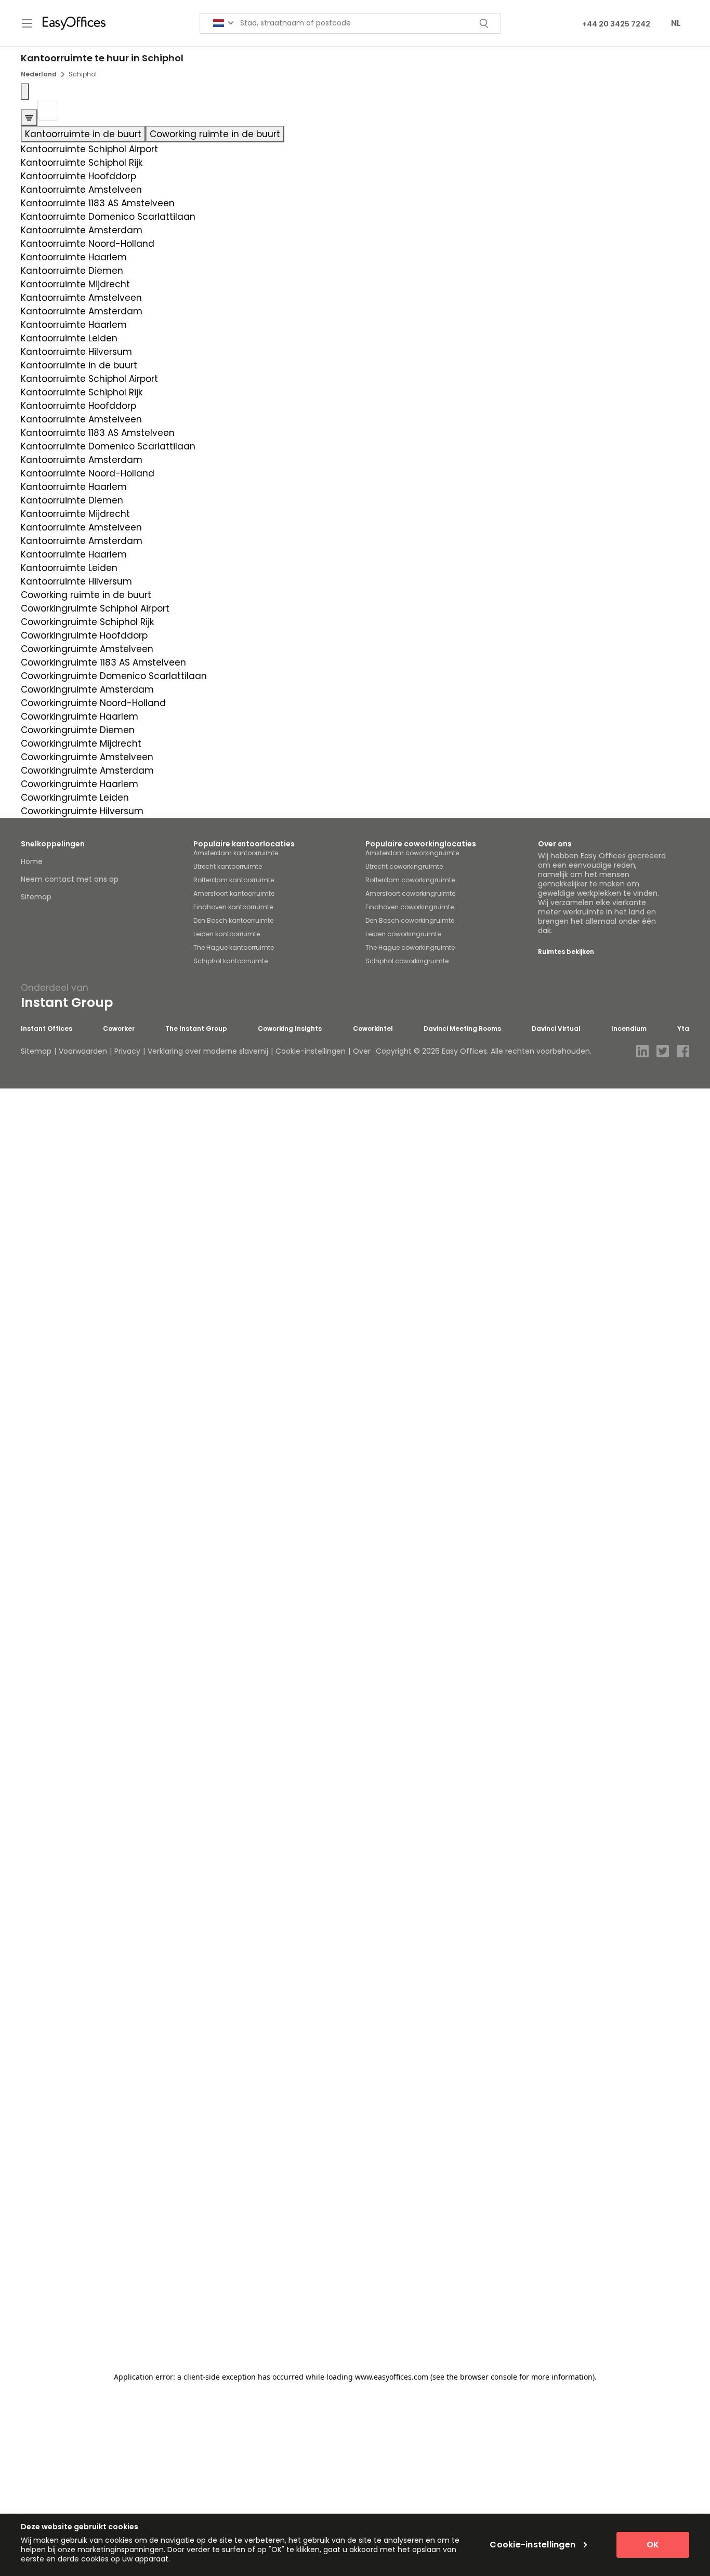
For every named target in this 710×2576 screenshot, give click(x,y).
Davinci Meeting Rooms (462, 1029)
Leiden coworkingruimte (403, 934)
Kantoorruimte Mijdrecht (75, 284)
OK (653, 2545)
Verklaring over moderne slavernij (208, 1051)
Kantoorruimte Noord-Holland (88, 244)
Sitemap (36, 897)
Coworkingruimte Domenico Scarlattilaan (114, 676)
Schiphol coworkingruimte (407, 961)
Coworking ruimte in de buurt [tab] (215, 134)
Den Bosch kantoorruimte (233, 920)
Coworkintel (373, 1029)
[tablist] (355, 134)
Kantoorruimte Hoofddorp (78, 176)
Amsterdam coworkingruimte (412, 853)
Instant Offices (47, 1029)
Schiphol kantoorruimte (231, 961)
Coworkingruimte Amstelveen (87, 649)
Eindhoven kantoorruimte (233, 907)
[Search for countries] (223, 23)
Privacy (127, 1051)
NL (676, 23)
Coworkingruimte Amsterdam (87, 689)
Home (32, 861)
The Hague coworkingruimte (410, 947)
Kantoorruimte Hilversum (76, 352)
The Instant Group (196, 1029)
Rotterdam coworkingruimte (410, 880)
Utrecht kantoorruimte (228, 866)
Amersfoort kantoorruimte (234, 893)
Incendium (629, 1029)
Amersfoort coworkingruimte (410, 893)
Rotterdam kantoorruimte (234, 880)
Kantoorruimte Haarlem (74, 257)
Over (362, 1051)
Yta (683, 1029)
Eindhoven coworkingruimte (410, 907)
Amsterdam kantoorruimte (236, 853)
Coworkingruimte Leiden (75, 798)
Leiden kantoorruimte (227, 934)
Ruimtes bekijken (566, 952)
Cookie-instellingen (311, 1051)
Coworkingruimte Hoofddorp (84, 635)
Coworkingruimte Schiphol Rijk (87, 622)
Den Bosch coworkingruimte (410, 920)
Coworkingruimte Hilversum (82, 811)
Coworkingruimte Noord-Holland (93, 703)
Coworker (119, 1029)
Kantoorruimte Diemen (72, 271)
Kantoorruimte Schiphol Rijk (82, 163)
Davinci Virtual (556, 1029)
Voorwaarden (83, 1051)
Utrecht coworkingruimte (404, 866)
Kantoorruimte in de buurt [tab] (83, 134)
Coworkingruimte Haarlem (80, 716)
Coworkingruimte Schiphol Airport (95, 608)
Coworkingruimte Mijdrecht (81, 743)
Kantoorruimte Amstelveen (81, 190)
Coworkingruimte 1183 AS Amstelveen (103, 662)
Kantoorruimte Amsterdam (82, 230)
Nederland (39, 74)
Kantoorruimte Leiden (69, 338)
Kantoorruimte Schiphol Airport (89, 149)
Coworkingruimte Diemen (78, 730)
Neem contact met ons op (70, 879)
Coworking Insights (290, 1029)
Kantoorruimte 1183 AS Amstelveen (98, 203)
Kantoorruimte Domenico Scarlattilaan (108, 217)
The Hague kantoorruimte (234, 947)
